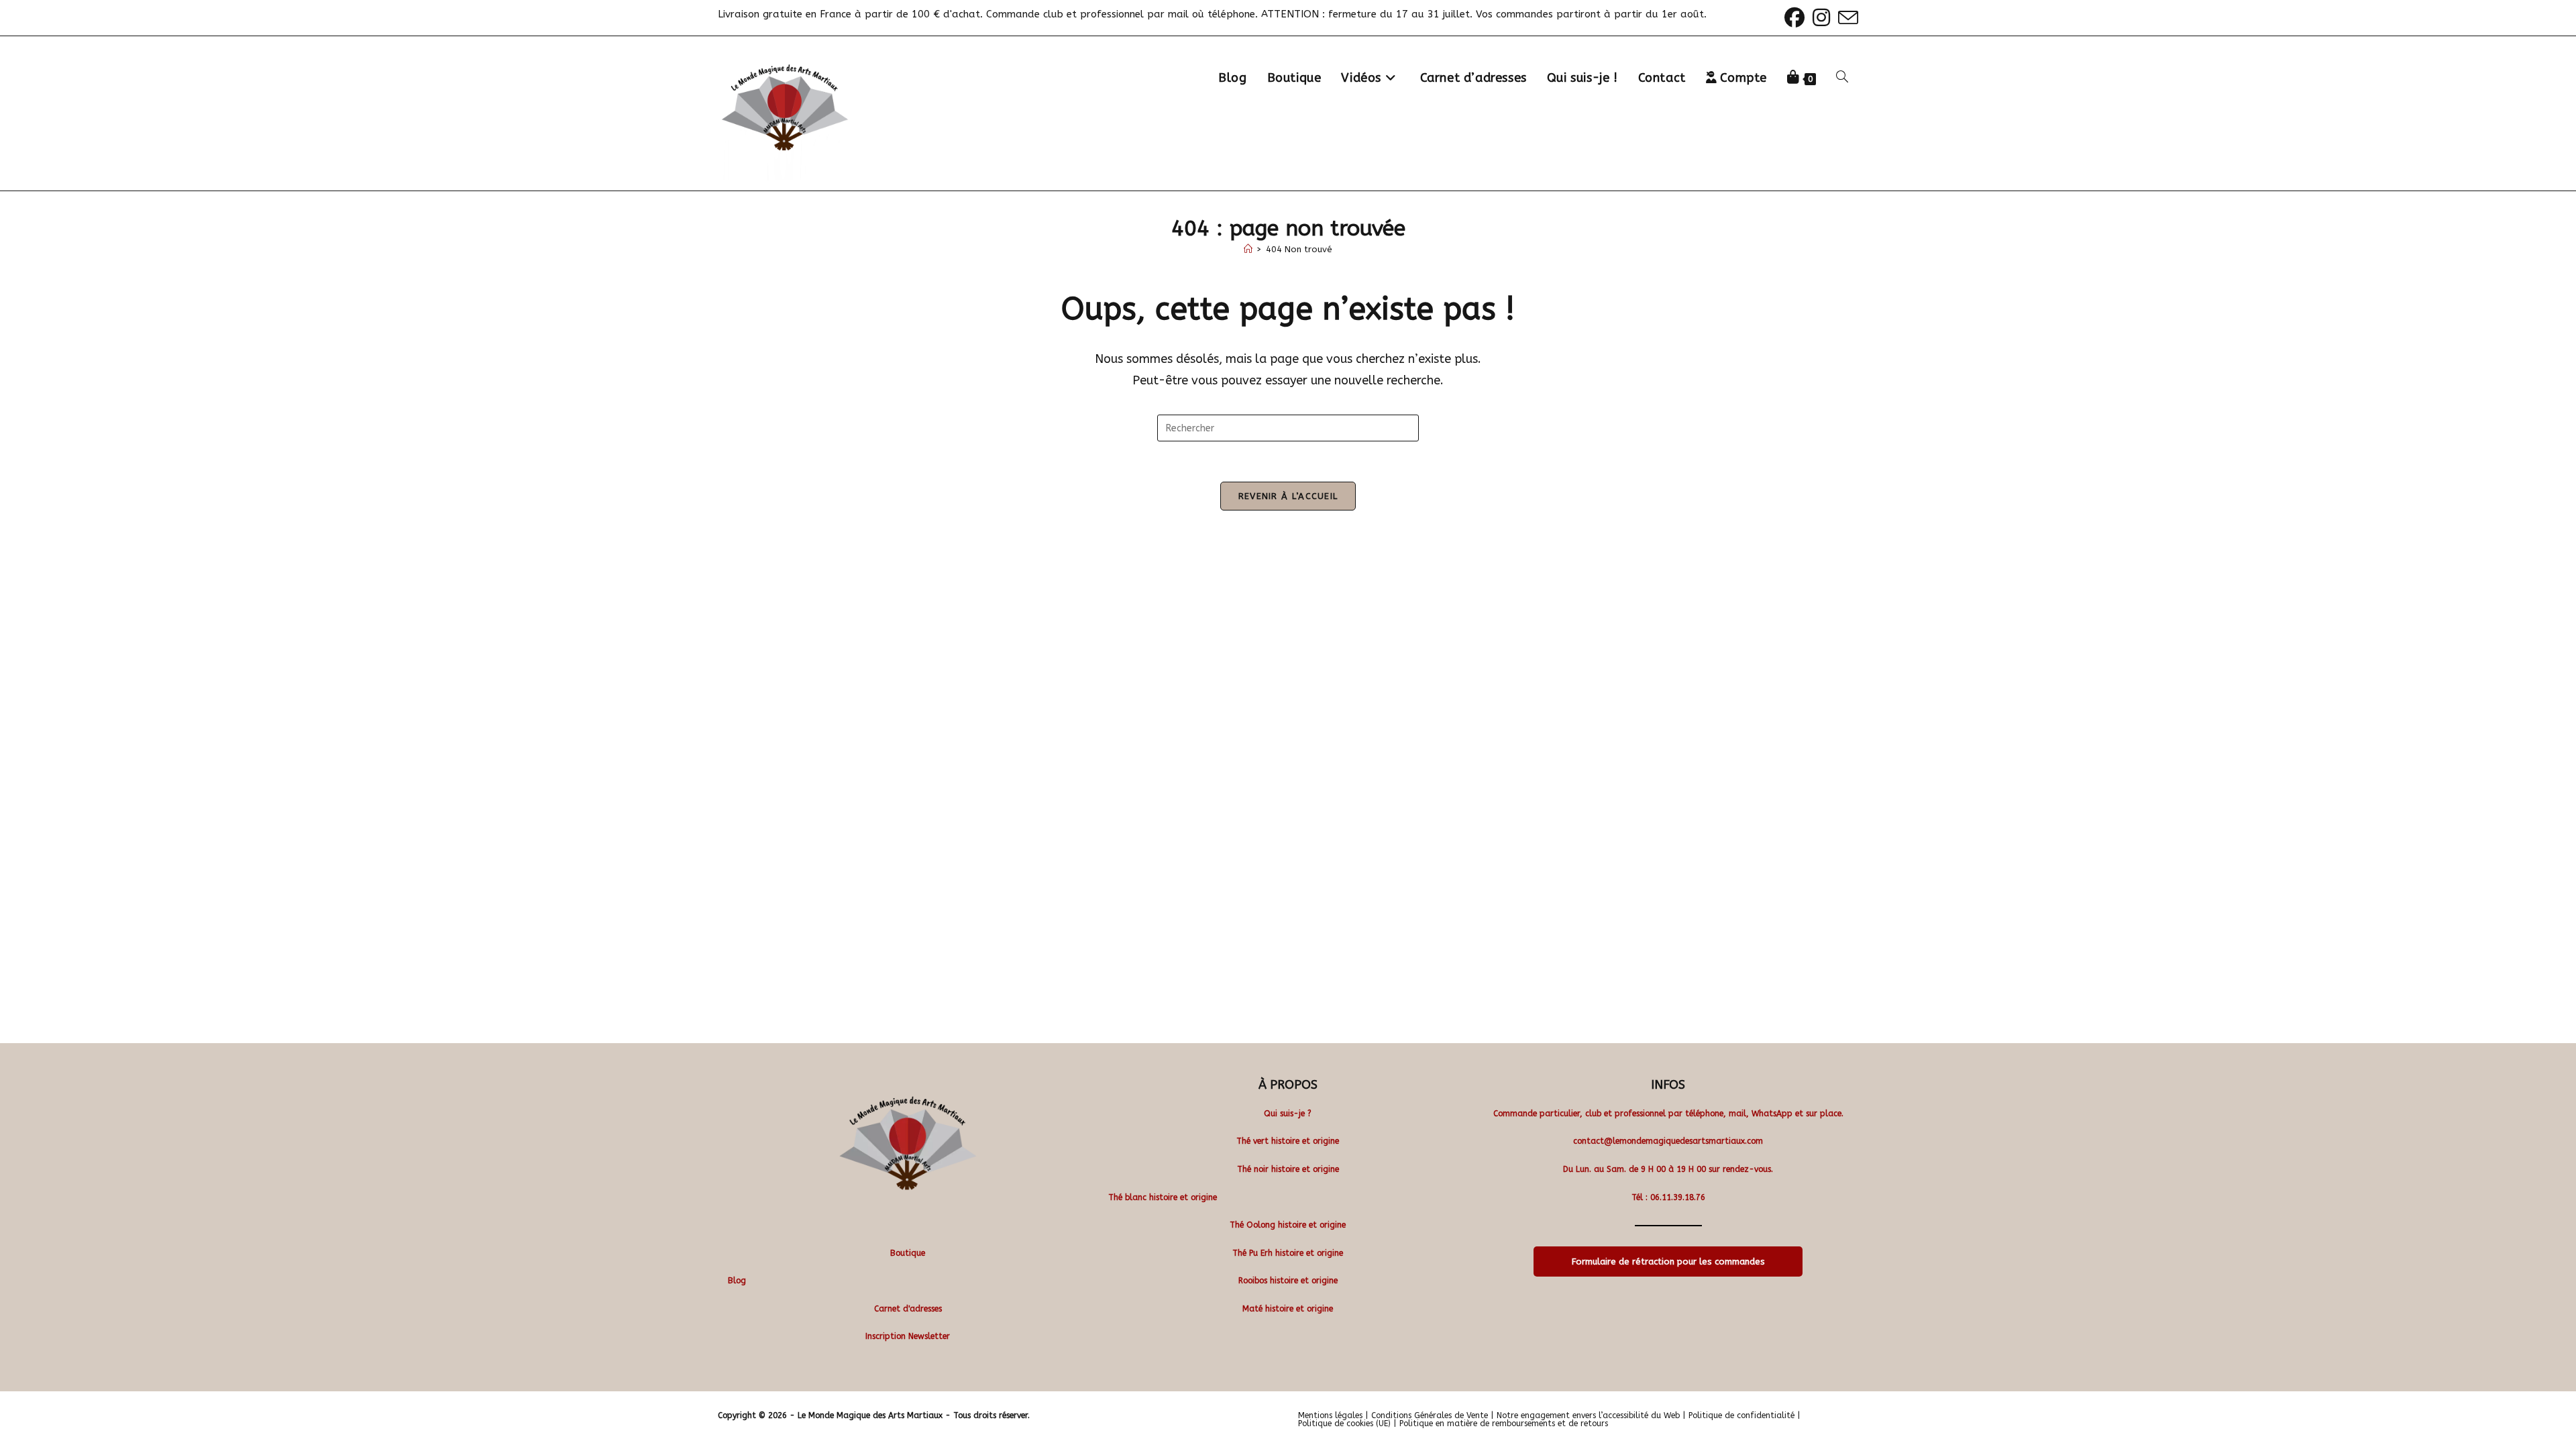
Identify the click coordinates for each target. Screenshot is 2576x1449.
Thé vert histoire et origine (1288, 1141)
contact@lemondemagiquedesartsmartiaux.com (1668, 1141)
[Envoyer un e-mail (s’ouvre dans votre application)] (1846, 17)
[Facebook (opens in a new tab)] (1794, 17)
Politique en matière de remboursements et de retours (1504, 1424)
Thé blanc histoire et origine (1163, 1197)
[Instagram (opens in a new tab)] (1821, 17)
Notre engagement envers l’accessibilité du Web (1588, 1415)
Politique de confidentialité (1741, 1415)
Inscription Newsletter (908, 1336)
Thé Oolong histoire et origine (1288, 1225)
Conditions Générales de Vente (1430, 1415)
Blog (737, 1281)
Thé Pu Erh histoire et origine (1288, 1253)
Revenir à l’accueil (1288, 496)
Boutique (908, 1253)
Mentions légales (1330, 1415)
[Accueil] (1248, 249)
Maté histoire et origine (1288, 1309)
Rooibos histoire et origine (1288, 1281)
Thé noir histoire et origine (1288, 1169)
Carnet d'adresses (908, 1309)
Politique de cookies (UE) (1344, 1424)
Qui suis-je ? (1288, 1114)
